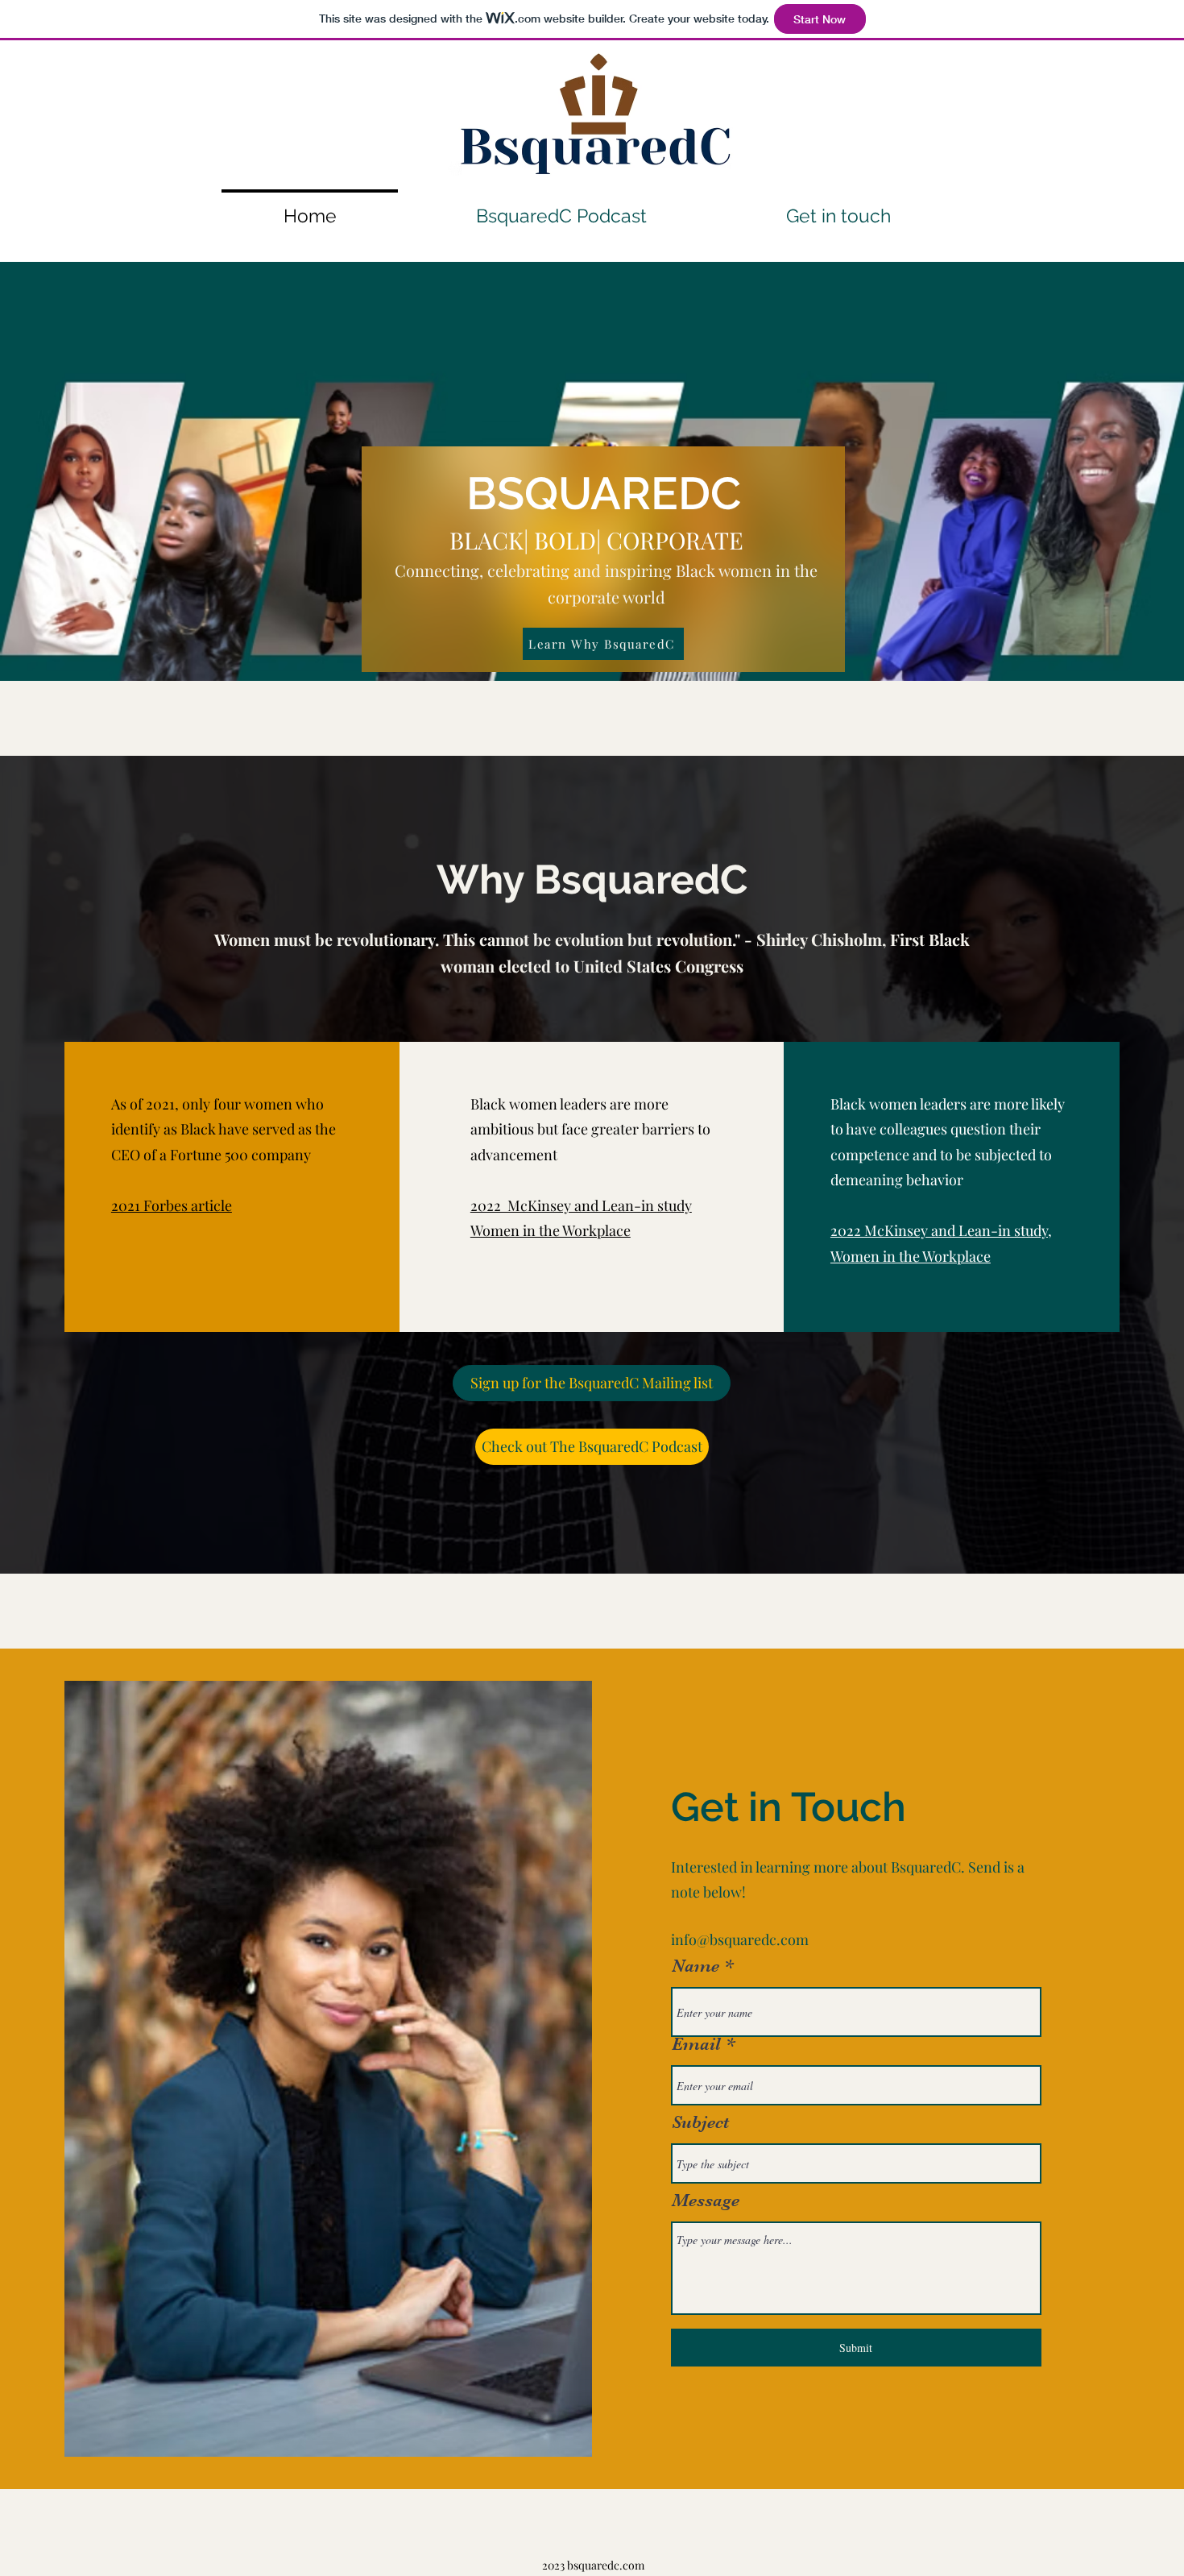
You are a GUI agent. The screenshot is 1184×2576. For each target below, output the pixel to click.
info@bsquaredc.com (740, 1939)
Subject (700, 2122)
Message (706, 2201)
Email (696, 2044)
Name (695, 1966)
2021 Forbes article (172, 1205)
